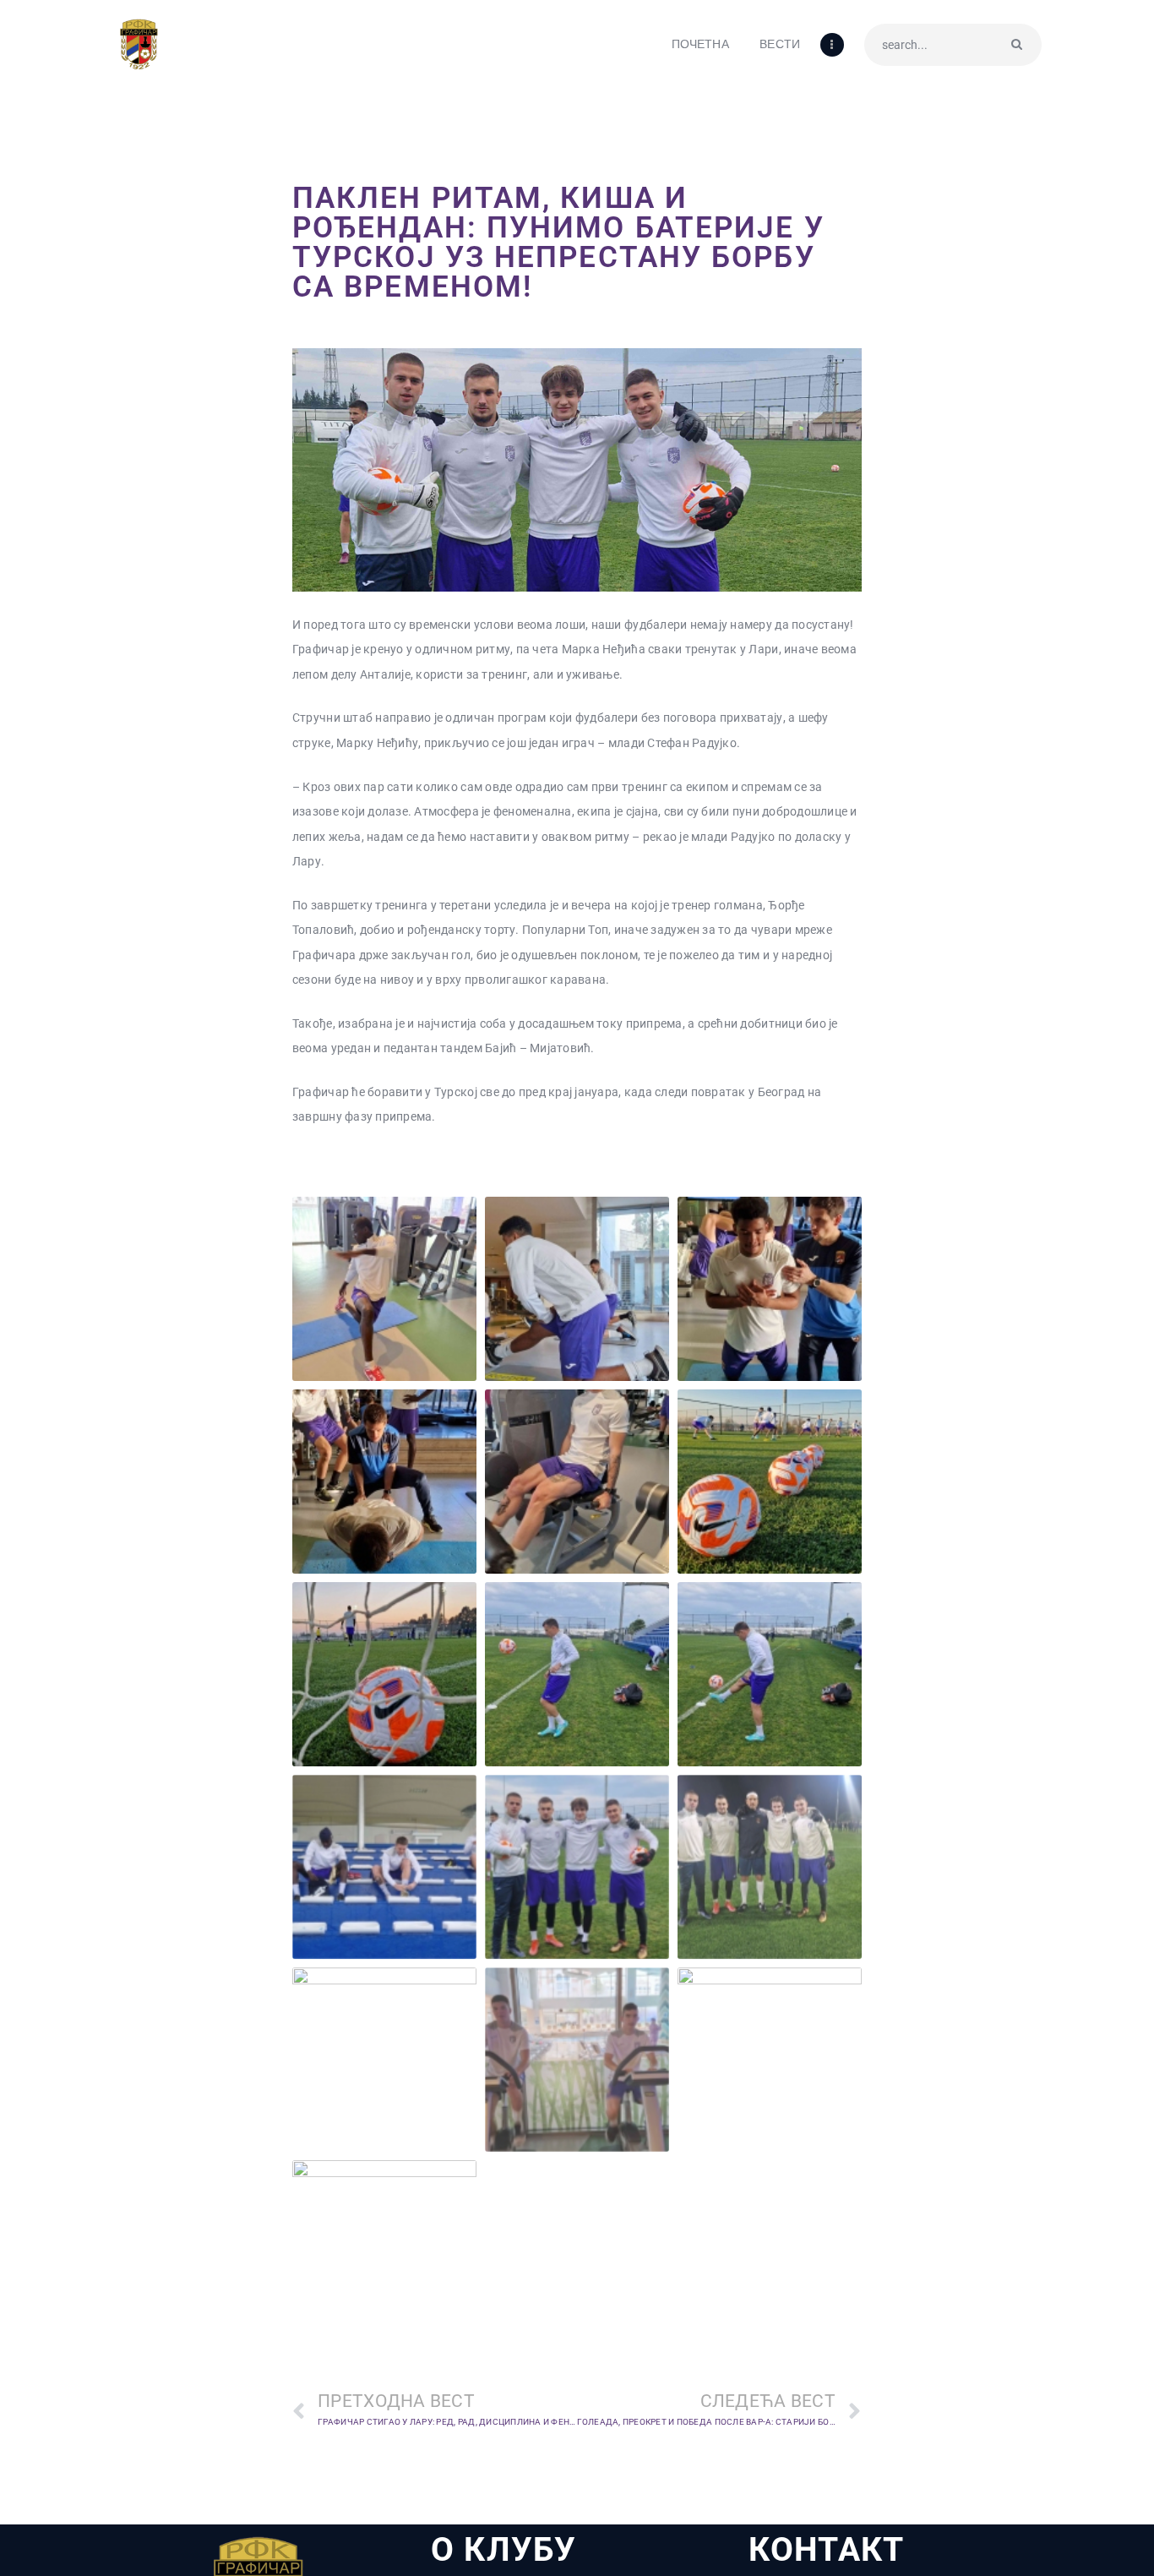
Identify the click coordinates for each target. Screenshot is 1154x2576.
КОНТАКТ (826, 2550)
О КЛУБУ (504, 2550)
